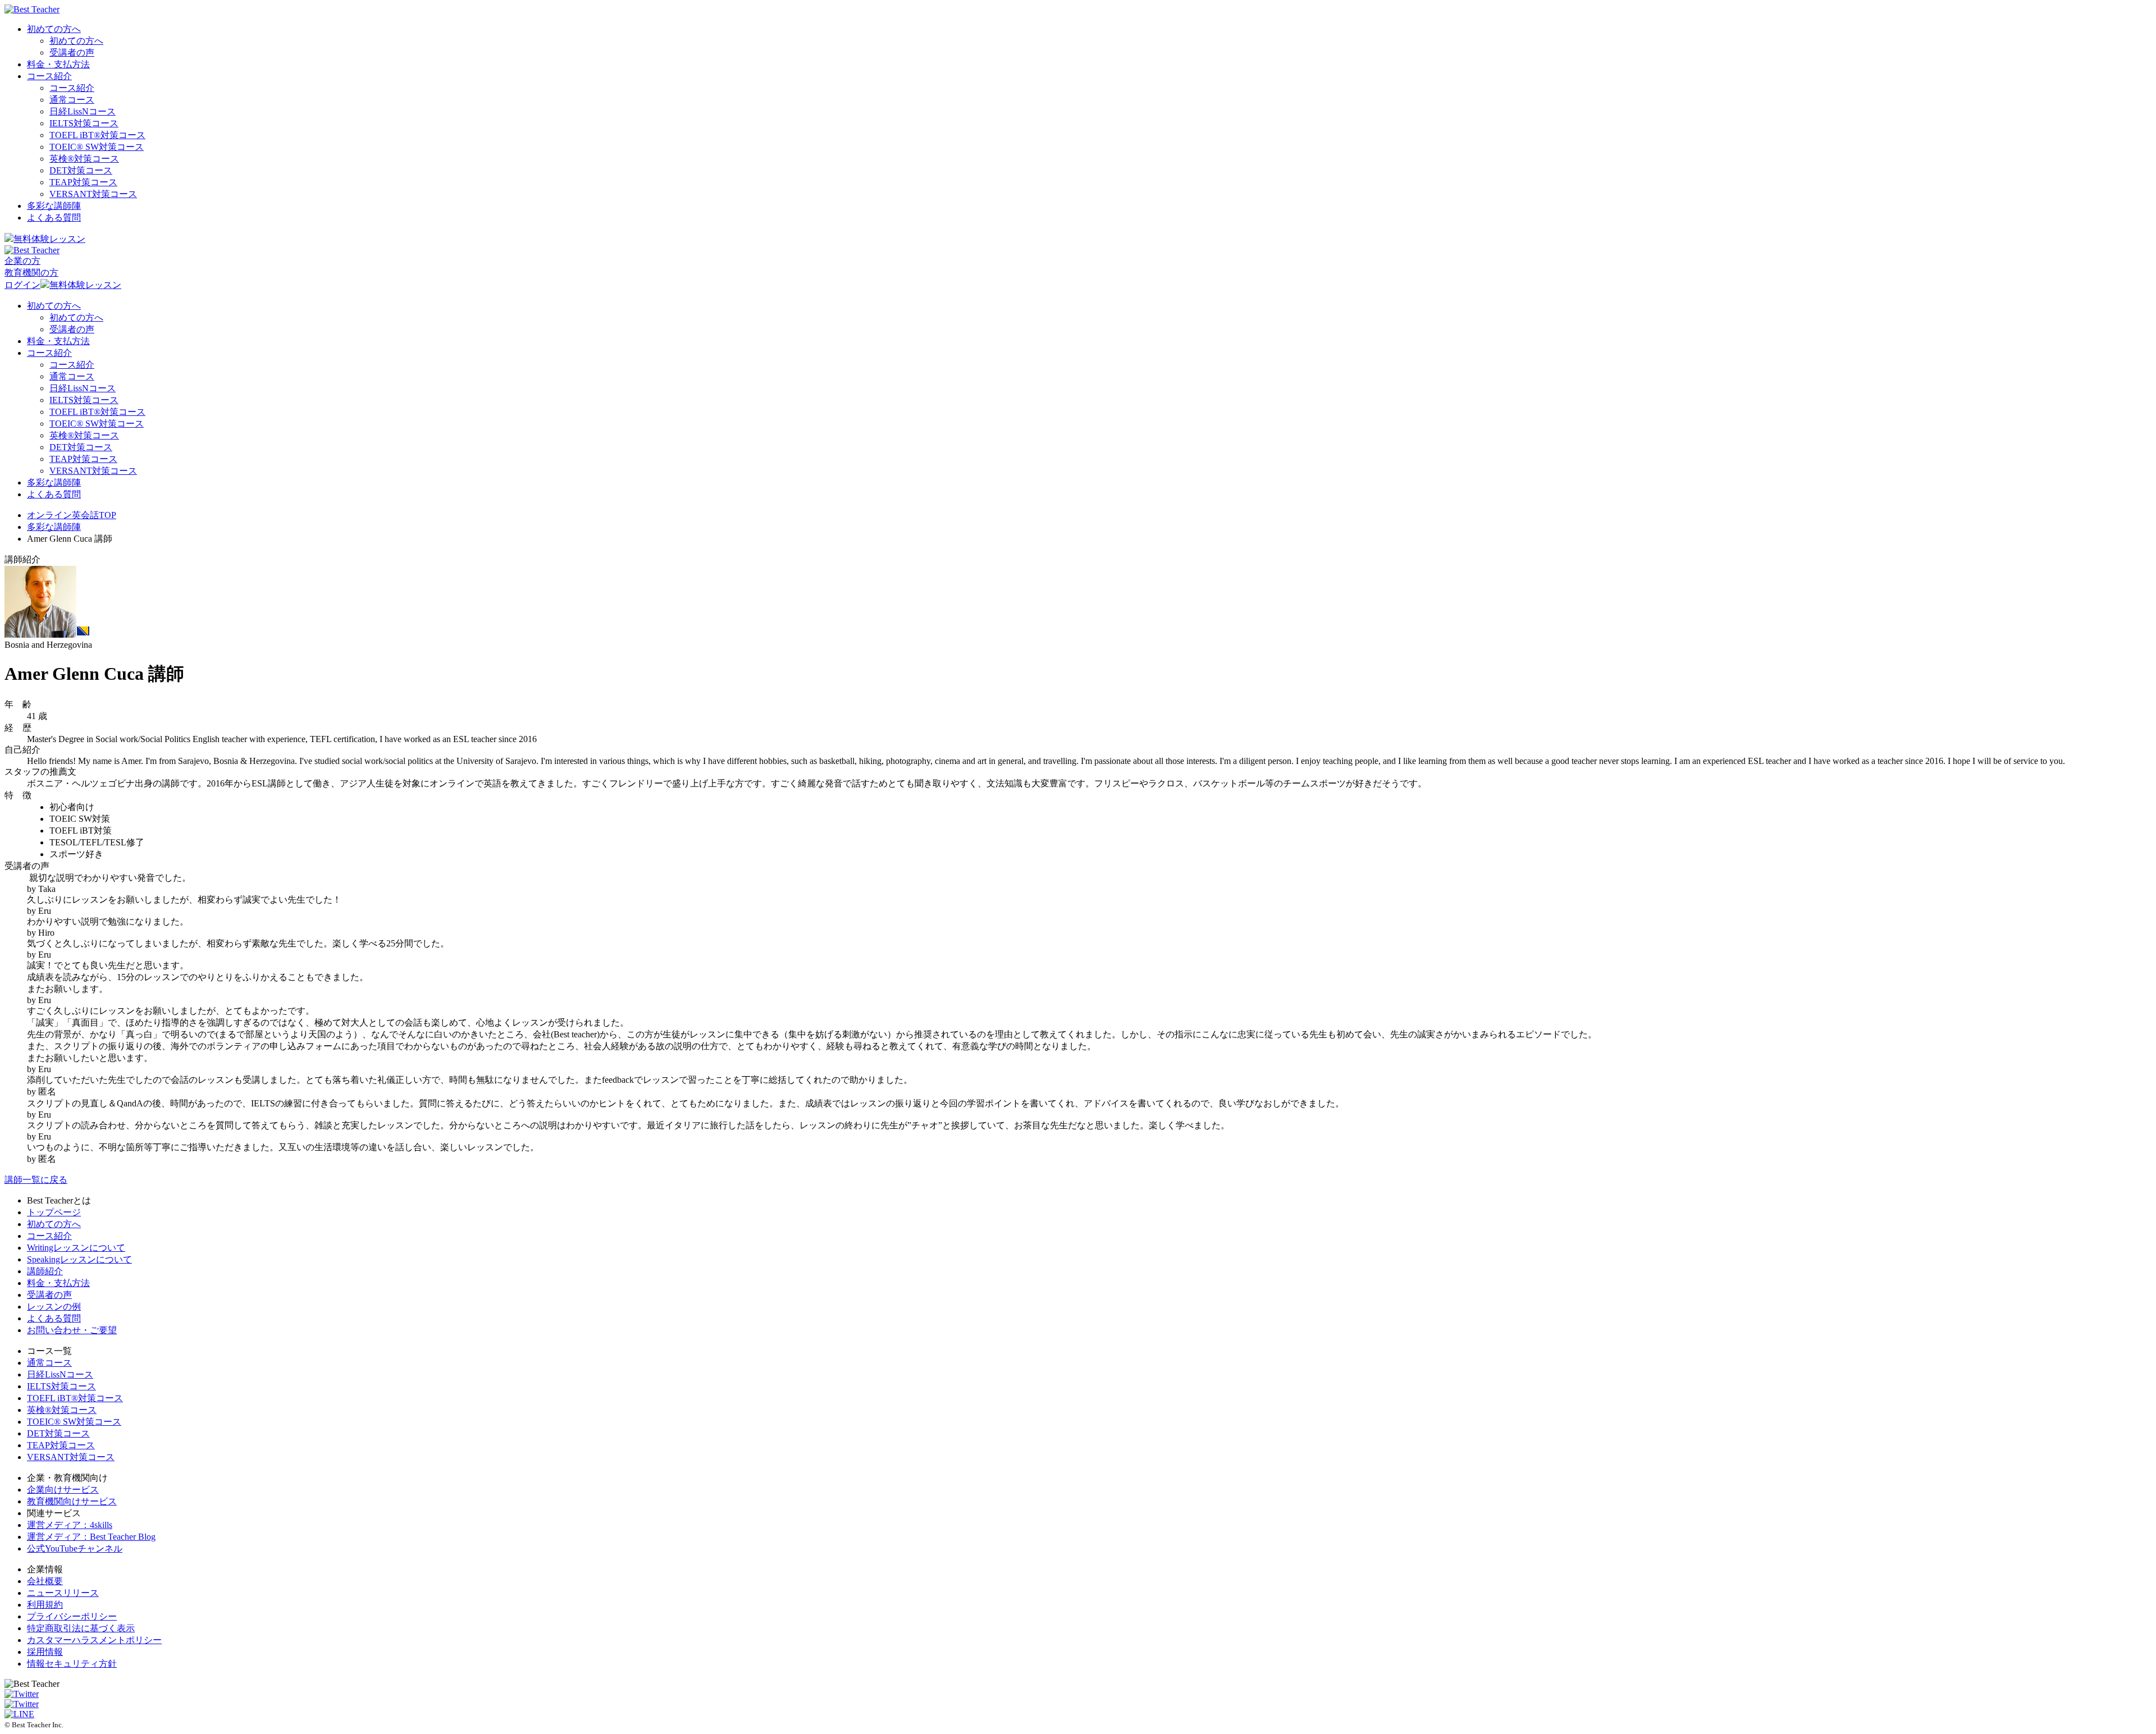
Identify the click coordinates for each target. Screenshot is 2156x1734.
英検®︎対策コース (84, 159)
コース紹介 (49, 76)
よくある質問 (54, 218)
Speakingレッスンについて (79, 1259)
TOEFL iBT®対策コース (75, 1398)
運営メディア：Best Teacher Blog (91, 1537)
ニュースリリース (63, 1593)
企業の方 (22, 261)
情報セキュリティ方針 (72, 1664)
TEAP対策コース (83, 182)
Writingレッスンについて (76, 1248)
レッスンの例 (54, 1307)
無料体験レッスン (49, 239)
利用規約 (45, 1605)
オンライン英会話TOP (72, 515)
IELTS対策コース (84, 123)
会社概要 (45, 1581)
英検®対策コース (62, 1410)
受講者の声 (72, 52)
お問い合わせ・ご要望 (72, 1330)
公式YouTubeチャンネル (75, 1548)
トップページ (54, 1212)
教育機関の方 (31, 273)
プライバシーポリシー (72, 1616)
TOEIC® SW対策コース (97, 147)
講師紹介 (45, 1271)
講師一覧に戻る (36, 1180)
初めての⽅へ (54, 1224)
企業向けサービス (63, 1490)
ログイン (22, 285)
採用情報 (45, 1652)
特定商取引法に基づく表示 (81, 1628)
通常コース (72, 100)
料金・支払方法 (58, 64)
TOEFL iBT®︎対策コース (97, 135)
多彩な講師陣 (54, 206)
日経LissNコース (83, 111)
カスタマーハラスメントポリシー (94, 1640)
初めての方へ (54, 29)
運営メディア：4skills (70, 1525)
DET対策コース (81, 170)
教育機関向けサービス (72, 1501)
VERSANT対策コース (93, 194)
